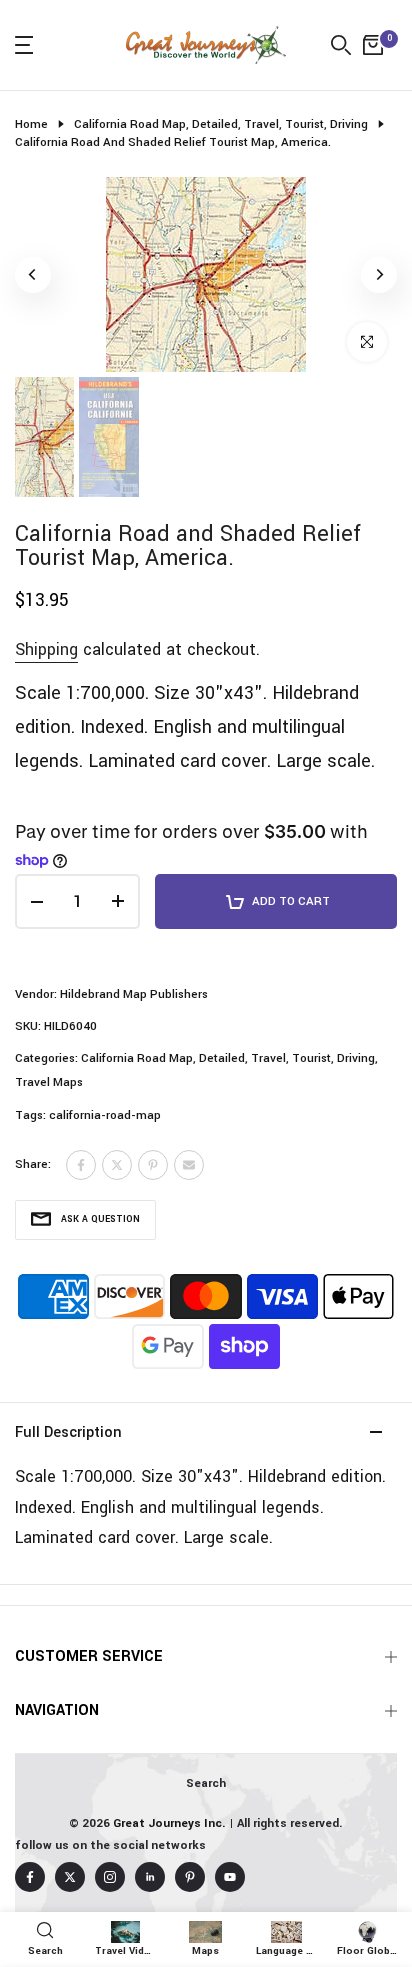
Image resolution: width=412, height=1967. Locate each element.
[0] (373, 45)
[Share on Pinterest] (153, 1165)
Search (206, 1783)
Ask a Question (100, 1219)
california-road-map (105, 1115)
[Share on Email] (189, 1165)
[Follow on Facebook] (30, 1877)
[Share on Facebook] (81, 1165)
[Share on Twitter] (117, 1165)
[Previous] (33, 275)
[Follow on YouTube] (230, 1877)
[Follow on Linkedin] (150, 1877)
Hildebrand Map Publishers (134, 994)
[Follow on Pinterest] (190, 1877)
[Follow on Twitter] (70, 1877)
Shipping (46, 649)
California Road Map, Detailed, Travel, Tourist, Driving (221, 124)
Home (31, 124)
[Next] (379, 275)
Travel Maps (49, 1082)
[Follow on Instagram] (110, 1877)
